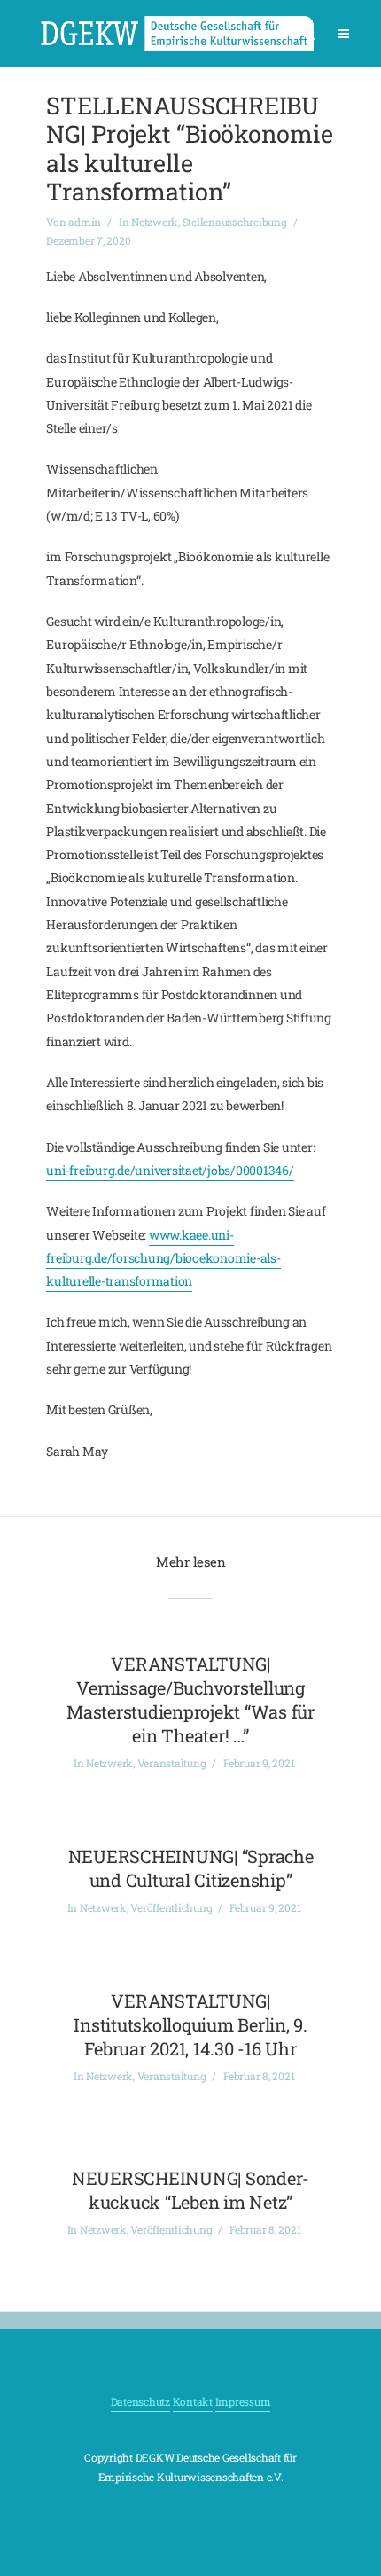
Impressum (243, 2401)
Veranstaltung (172, 1763)
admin (85, 222)
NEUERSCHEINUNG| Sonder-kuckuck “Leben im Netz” (190, 2190)
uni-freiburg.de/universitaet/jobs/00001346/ (170, 1170)
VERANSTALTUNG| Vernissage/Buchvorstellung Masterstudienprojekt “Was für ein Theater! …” (190, 1699)
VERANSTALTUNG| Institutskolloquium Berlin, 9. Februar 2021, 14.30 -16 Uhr (190, 2024)
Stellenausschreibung (235, 222)
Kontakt (193, 2401)
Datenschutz (140, 2401)
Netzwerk (155, 222)
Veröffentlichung (171, 1907)
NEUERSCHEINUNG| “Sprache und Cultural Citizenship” (191, 1868)
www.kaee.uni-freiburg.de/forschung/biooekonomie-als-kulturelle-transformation (163, 1258)
